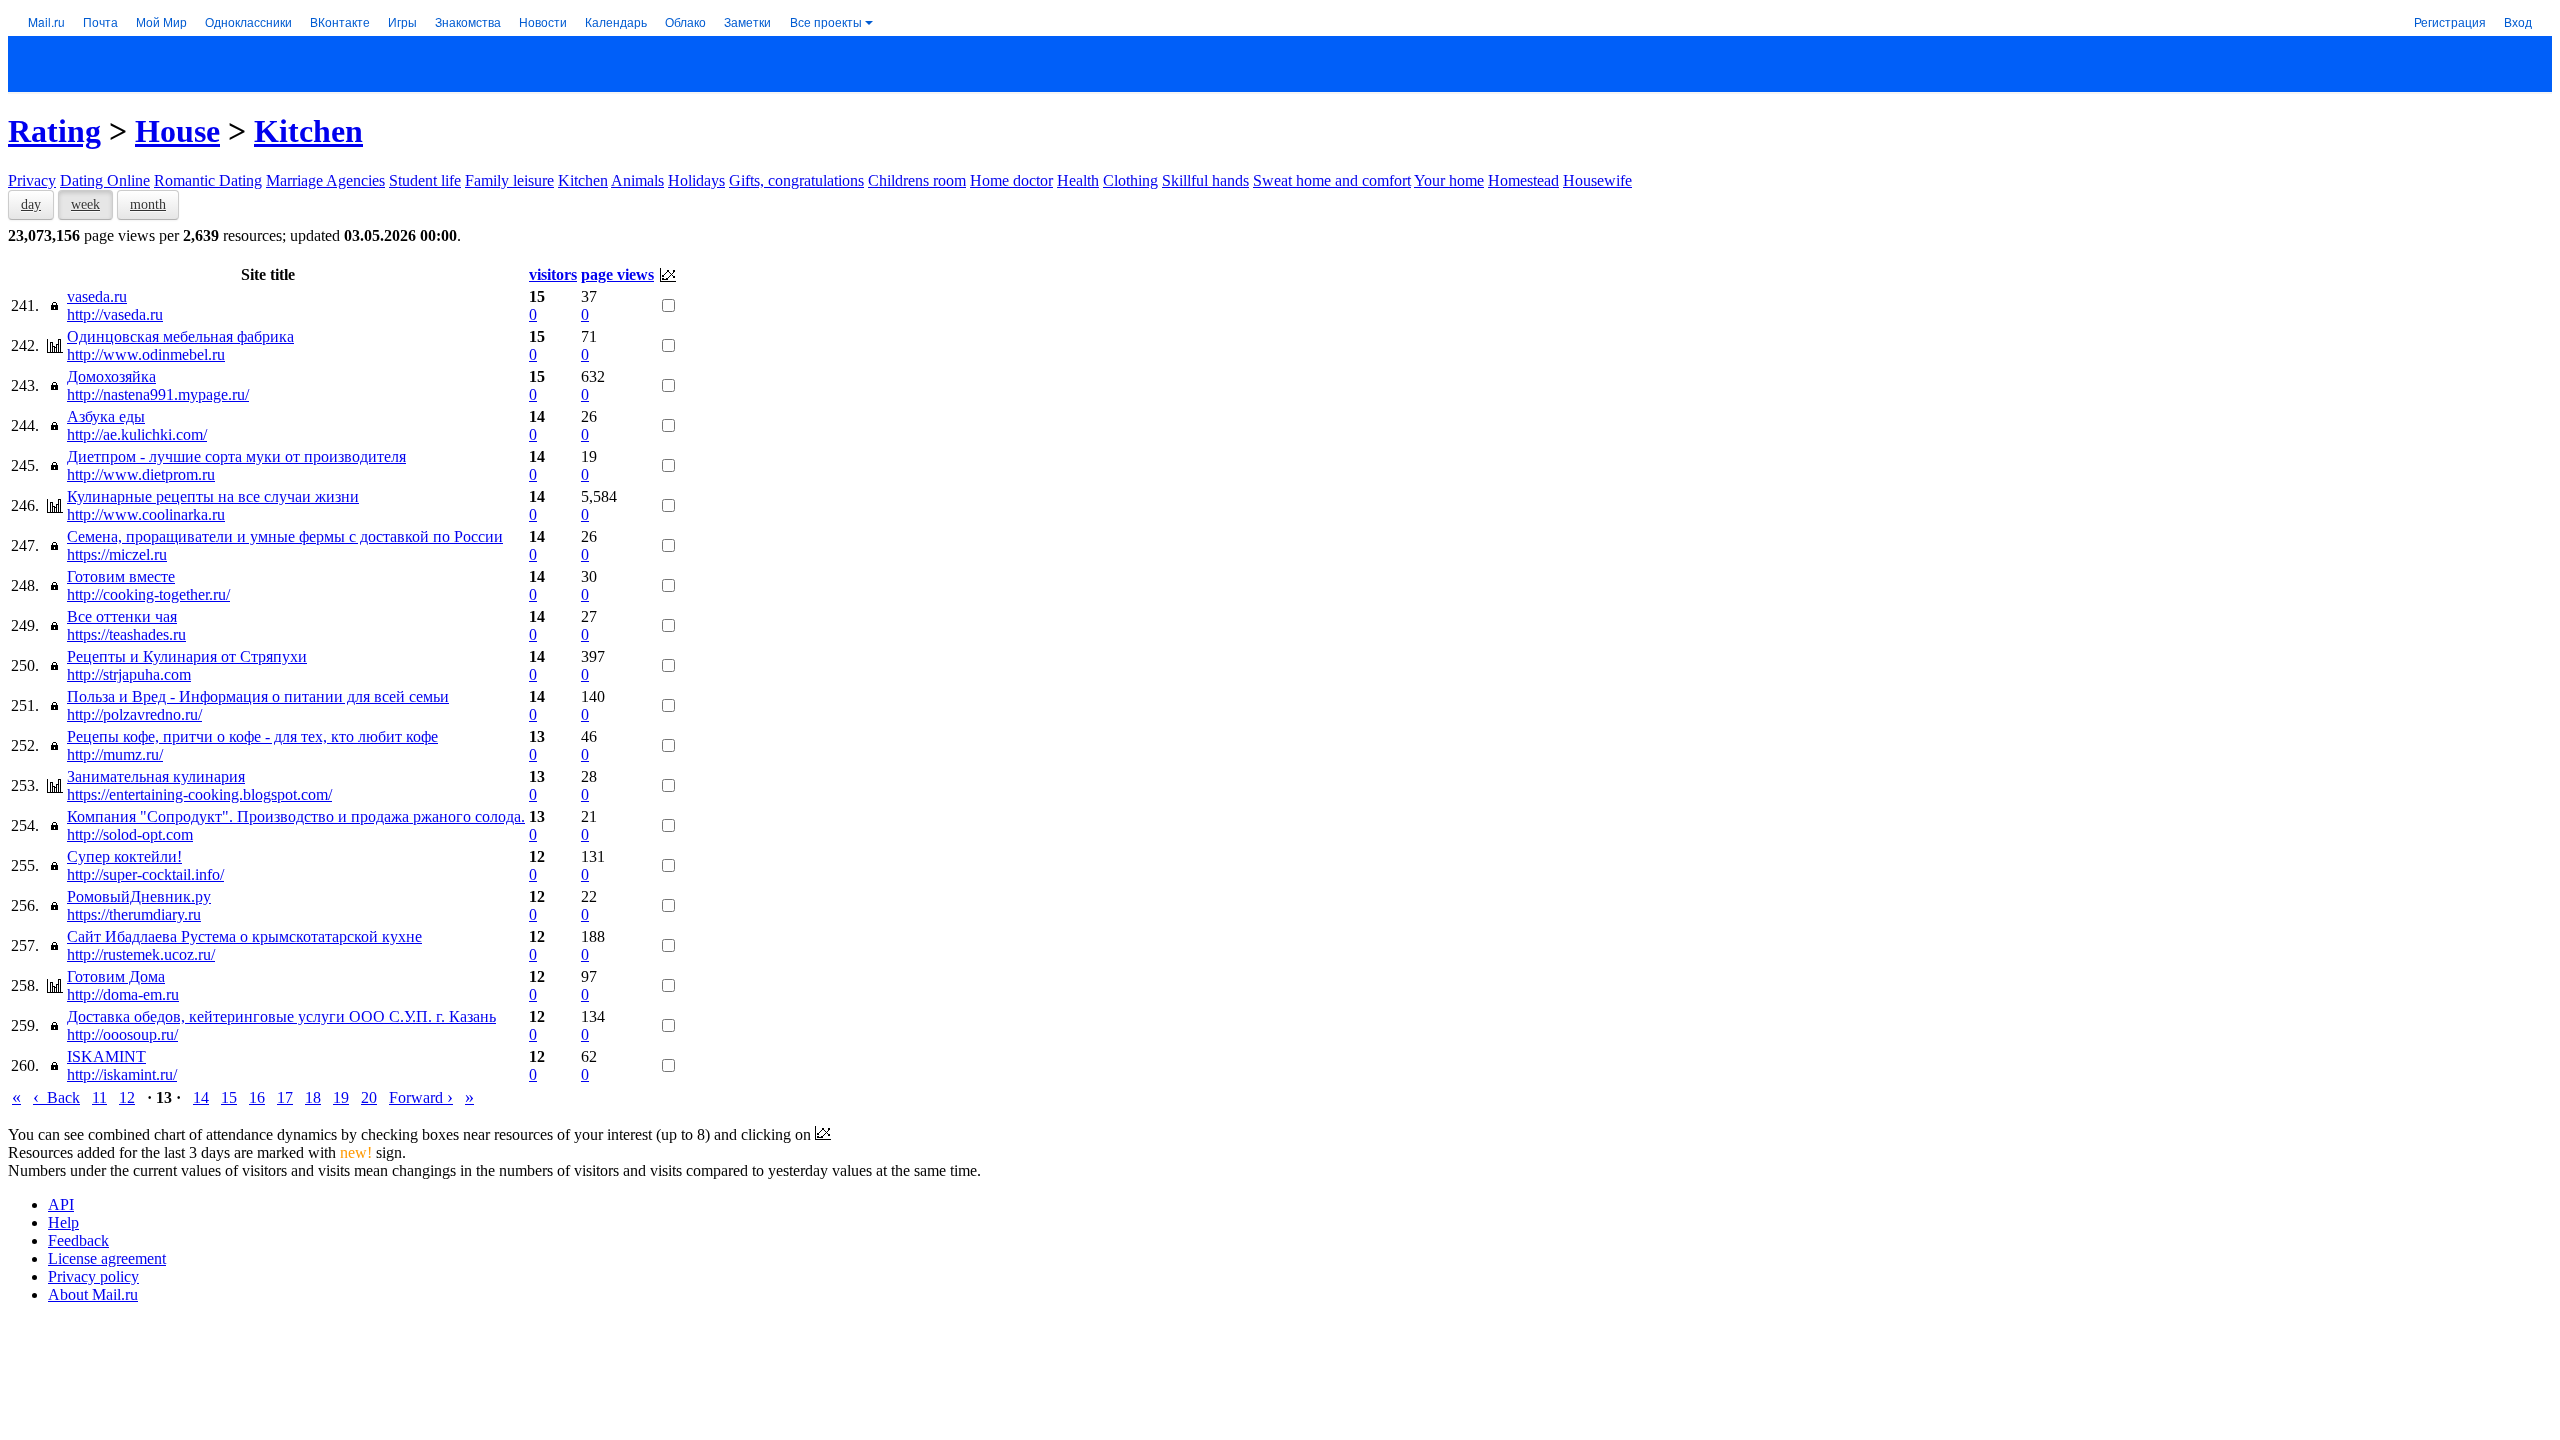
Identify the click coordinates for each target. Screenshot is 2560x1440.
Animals (637, 180)
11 (99, 1097)
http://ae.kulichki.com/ (137, 434)
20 (369, 1097)
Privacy (32, 180)
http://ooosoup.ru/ (122, 1034)
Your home (1449, 180)
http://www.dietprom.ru (141, 474)
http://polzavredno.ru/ (134, 714)
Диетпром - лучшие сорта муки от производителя (236, 456)
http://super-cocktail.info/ (145, 874)
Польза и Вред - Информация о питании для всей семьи (258, 696)
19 (341, 1097)
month (148, 204)
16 (257, 1097)
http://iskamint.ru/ (122, 1074)
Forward (421, 1097)
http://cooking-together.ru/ (148, 594)
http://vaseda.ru (115, 314)
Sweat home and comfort (1332, 180)
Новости (543, 21)
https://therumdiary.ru (134, 914)
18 (313, 1097)
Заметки (747, 21)
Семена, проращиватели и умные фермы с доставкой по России (285, 536)
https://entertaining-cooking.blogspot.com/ (199, 794)
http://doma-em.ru (123, 994)
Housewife (1597, 180)
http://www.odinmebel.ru (146, 354)
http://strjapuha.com (129, 674)
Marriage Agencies (325, 180)
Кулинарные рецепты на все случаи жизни (213, 496)
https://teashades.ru (126, 634)
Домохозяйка (111, 376)
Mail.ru (46, 21)
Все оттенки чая (122, 616)
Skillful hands (1205, 180)
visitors (553, 274)
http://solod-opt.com (130, 834)
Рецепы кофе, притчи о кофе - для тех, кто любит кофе (252, 736)
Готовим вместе (121, 576)
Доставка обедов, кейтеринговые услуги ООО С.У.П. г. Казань (281, 1016)
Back (56, 1097)
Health (1078, 180)
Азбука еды (106, 416)
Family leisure (509, 180)
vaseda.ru (97, 296)
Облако (685, 21)
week (85, 204)
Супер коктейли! (124, 856)
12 (127, 1097)
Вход (2518, 21)
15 (229, 1097)
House (177, 131)
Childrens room (917, 180)
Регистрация (2450, 21)
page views (617, 274)
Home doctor (1011, 180)
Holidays (696, 180)
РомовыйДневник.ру (139, 896)
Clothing (1130, 180)
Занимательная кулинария (156, 776)
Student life (425, 180)
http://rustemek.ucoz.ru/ (141, 954)
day (31, 204)
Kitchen (308, 131)
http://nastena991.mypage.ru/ (158, 394)
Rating (54, 131)
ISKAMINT (106, 1056)
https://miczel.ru (117, 554)
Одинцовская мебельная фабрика (180, 336)
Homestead (1523, 180)
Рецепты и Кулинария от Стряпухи (187, 656)
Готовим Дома (116, 976)
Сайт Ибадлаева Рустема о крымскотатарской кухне (244, 936)
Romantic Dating (208, 180)
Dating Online (105, 180)
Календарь (616, 21)
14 (201, 1097)
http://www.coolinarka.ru (146, 514)
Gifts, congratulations (796, 180)
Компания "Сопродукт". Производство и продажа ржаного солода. (296, 816)
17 (285, 1097)
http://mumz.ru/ (115, 754)
